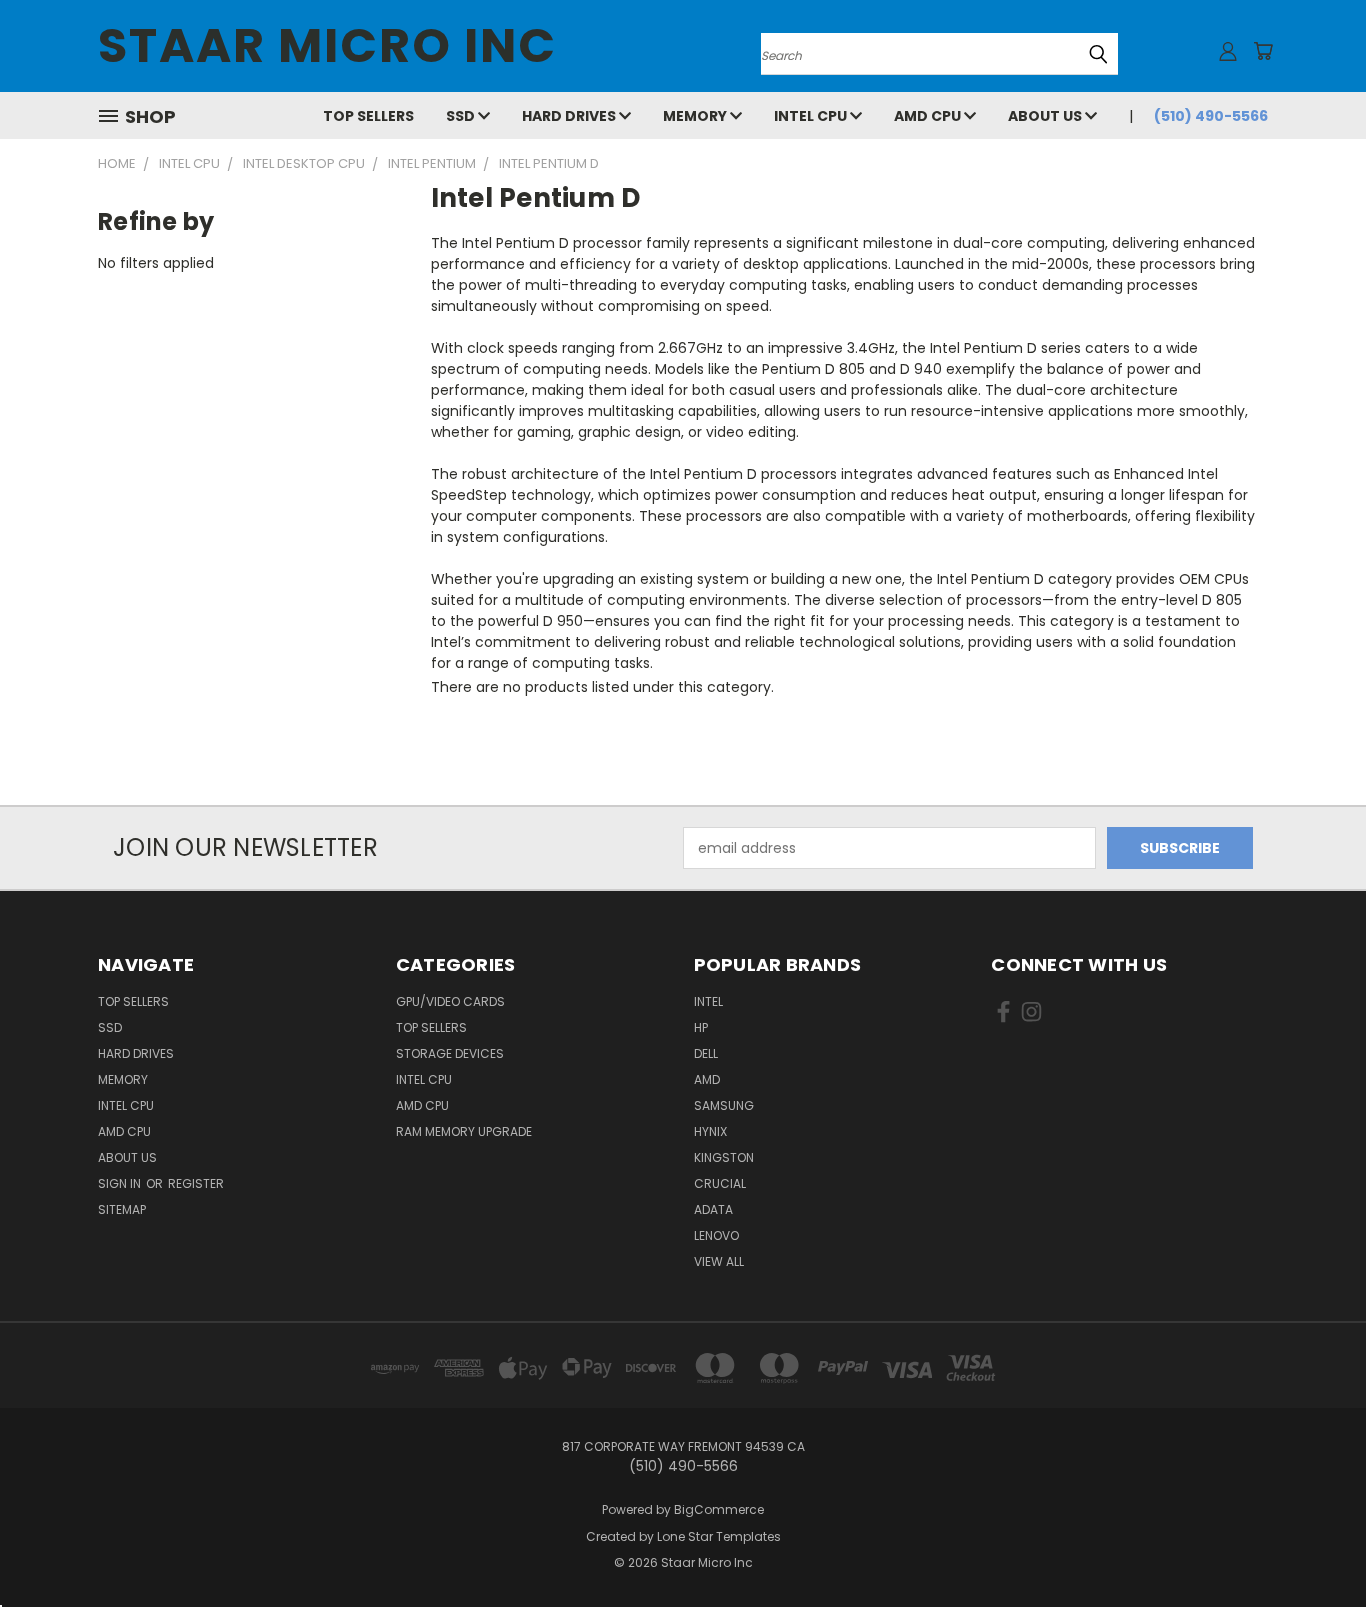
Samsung (724, 1105)
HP (701, 1027)
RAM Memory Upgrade (464, 1131)
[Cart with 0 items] (1263, 51)
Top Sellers (368, 116)
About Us (1046, 116)
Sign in (121, 1183)
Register (196, 1183)
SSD (462, 116)
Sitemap (122, 1209)
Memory (696, 116)
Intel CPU (812, 116)
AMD (707, 1079)
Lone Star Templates (719, 1536)
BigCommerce (719, 1509)
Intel (708, 1001)
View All (719, 1261)
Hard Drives (570, 116)
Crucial (720, 1183)
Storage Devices (450, 1053)
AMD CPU (929, 116)
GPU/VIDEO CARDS (450, 1001)
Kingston (724, 1157)
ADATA (713, 1209)
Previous (1313, 1544)
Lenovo (716, 1235)
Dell (706, 1053)
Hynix (710, 1131)
